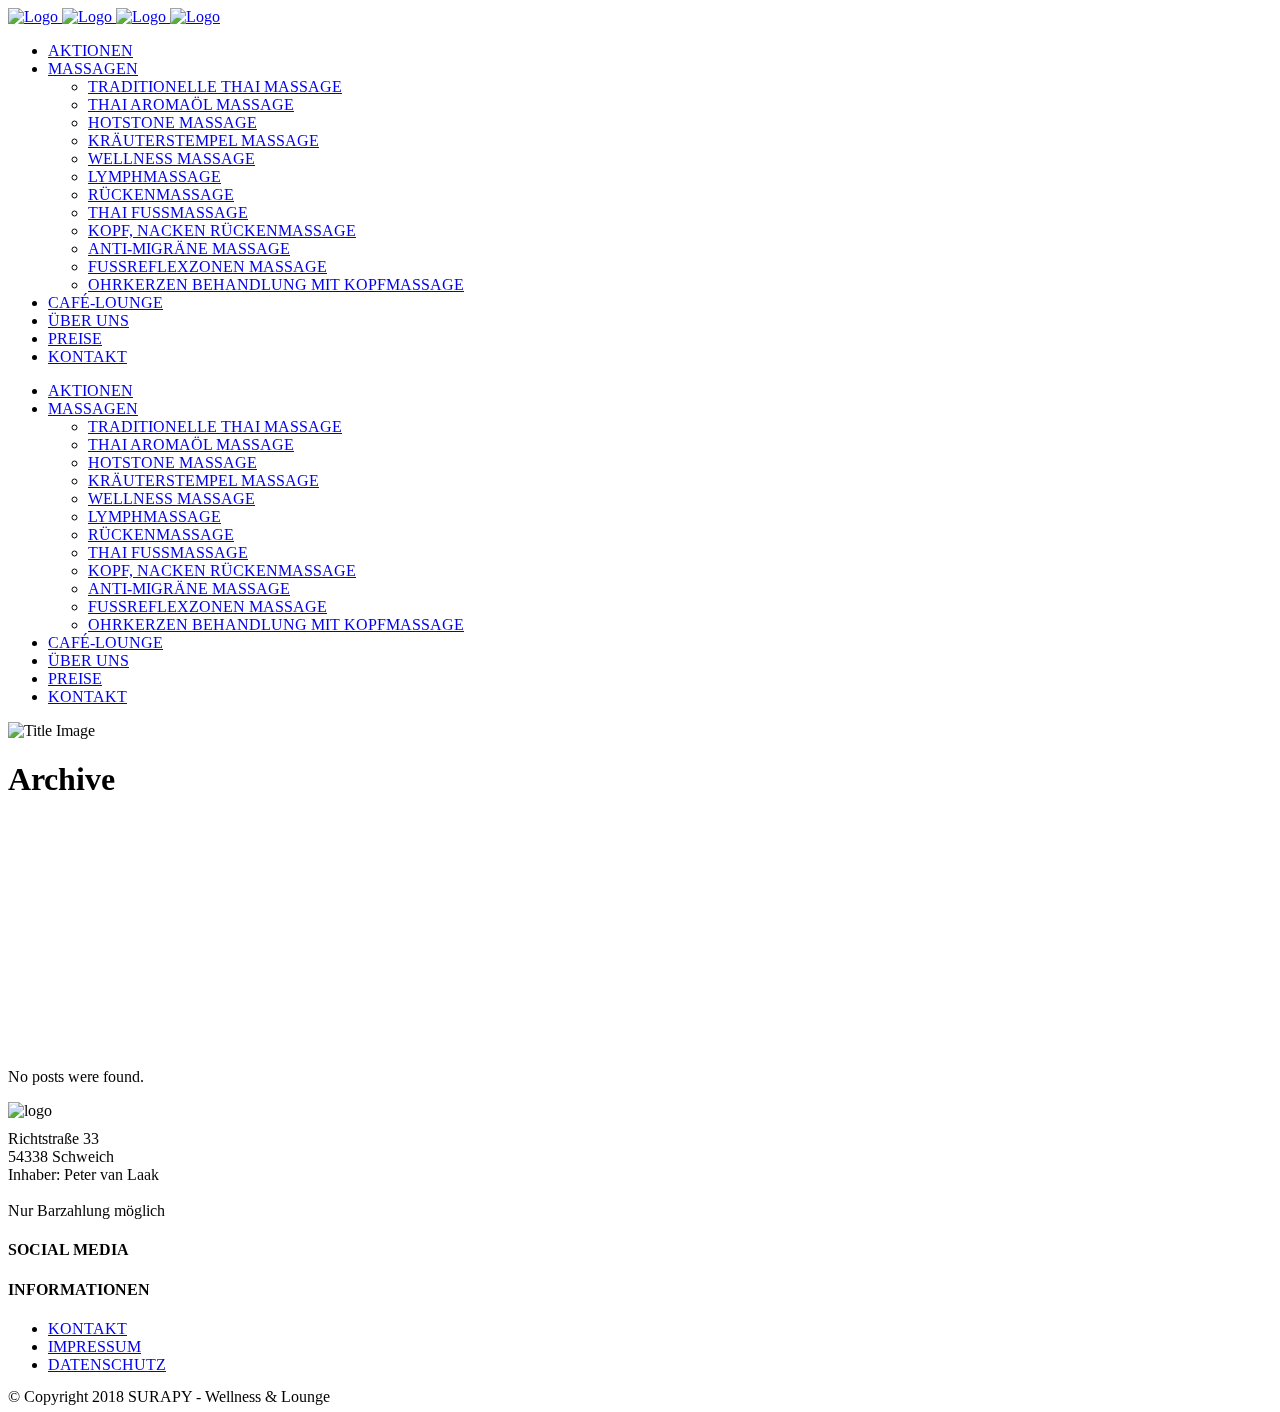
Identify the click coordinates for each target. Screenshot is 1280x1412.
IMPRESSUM (94, 1346)
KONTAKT (87, 1328)
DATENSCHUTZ (107, 1364)
